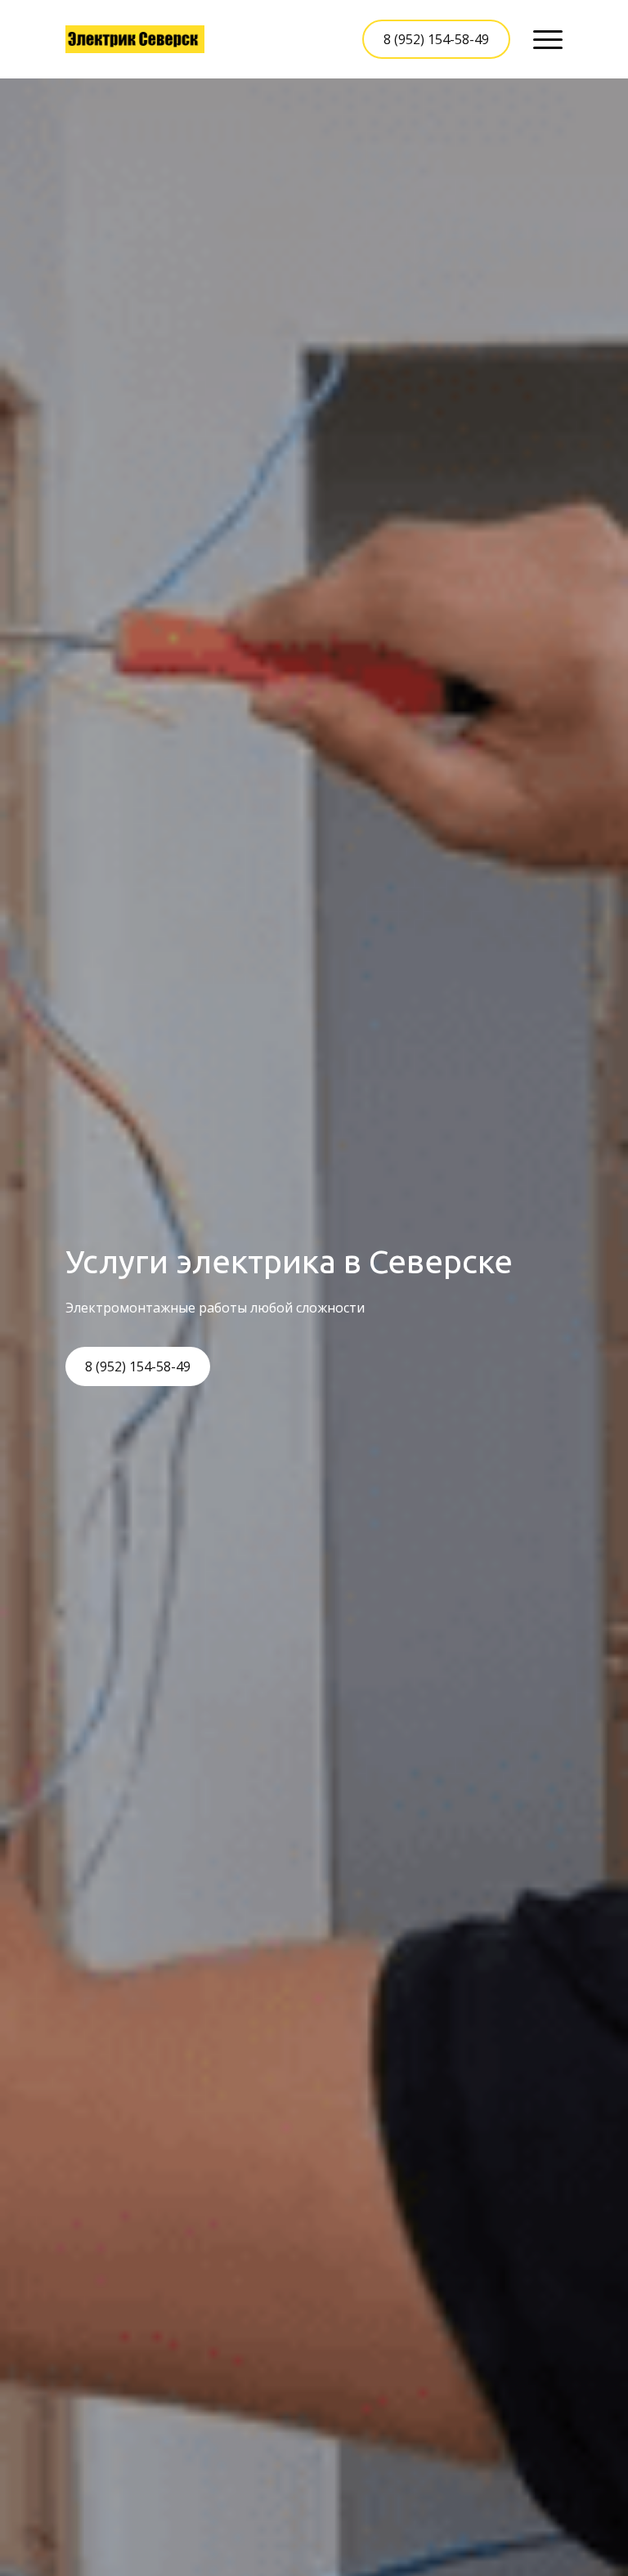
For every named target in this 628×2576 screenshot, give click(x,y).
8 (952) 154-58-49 (436, 39)
